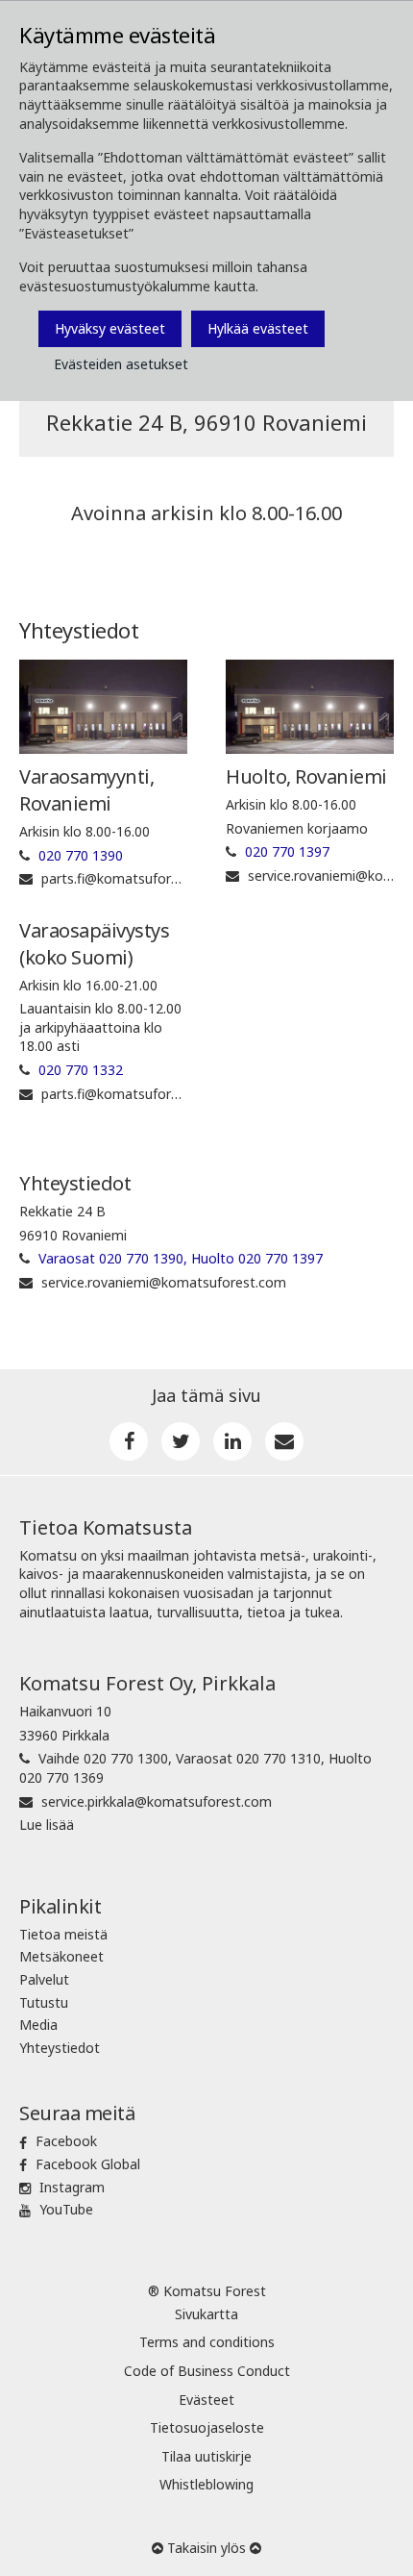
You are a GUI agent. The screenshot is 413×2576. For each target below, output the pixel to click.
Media (38, 2025)
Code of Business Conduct (207, 2371)
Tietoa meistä (63, 1934)
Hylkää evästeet (258, 328)
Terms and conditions (207, 2342)
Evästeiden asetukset (121, 364)
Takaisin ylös (206, 2548)
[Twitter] (181, 1441)
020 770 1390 (81, 855)
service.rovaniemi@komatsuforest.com (164, 1282)
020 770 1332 (81, 1070)
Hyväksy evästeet (110, 328)
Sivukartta (206, 2314)
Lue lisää (47, 1825)
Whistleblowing (206, 2484)
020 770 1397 (287, 851)
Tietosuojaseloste (207, 2427)
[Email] (284, 1441)
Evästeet (206, 2400)
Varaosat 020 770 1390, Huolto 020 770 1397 (181, 1258)
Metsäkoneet (61, 1956)
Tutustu (44, 2002)
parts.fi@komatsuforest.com (132, 878)
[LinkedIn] (232, 1441)
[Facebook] (129, 1441)
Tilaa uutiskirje (206, 2456)
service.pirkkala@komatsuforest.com (157, 1801)
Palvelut (44, 1979)
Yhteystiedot (60, 2048)
